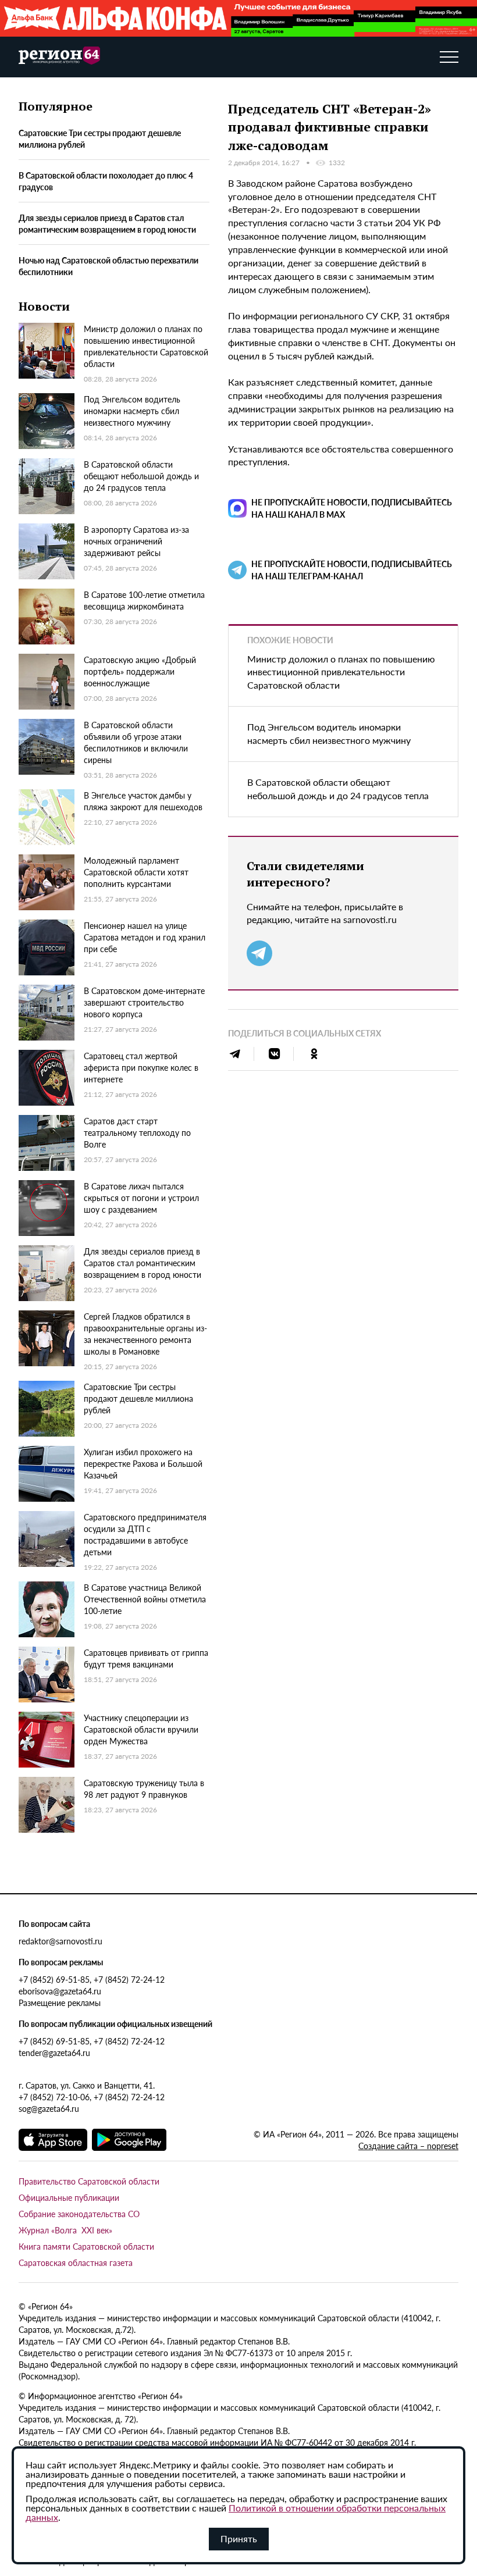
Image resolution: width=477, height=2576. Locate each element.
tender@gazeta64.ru (54, 2053)
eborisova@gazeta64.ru (60, 1991)
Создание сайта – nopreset (408, 2146)
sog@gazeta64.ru (49, 2108)
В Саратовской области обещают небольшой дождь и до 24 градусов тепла (338, 789)
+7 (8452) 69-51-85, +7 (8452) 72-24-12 (92, 1979)
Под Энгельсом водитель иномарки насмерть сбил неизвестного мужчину (329, 733)
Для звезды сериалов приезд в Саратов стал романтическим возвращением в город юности (107, 223)
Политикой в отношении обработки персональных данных (236, 2512)
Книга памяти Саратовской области (86, 2246)
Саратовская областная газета (76, 2263)
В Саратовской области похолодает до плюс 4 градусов (106, 181)
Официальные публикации (69, 2197)
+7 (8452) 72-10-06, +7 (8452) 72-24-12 (92, 2097)
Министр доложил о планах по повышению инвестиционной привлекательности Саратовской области (341, 672)
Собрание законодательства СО (79, 2214)
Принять (239, 2538)
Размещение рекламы (60, 2003)
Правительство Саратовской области (89, 2181)
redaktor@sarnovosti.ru (60, 1941)
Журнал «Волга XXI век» (65, 2230)
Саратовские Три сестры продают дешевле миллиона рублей (100, 138)
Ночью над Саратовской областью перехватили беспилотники (108, 266)
